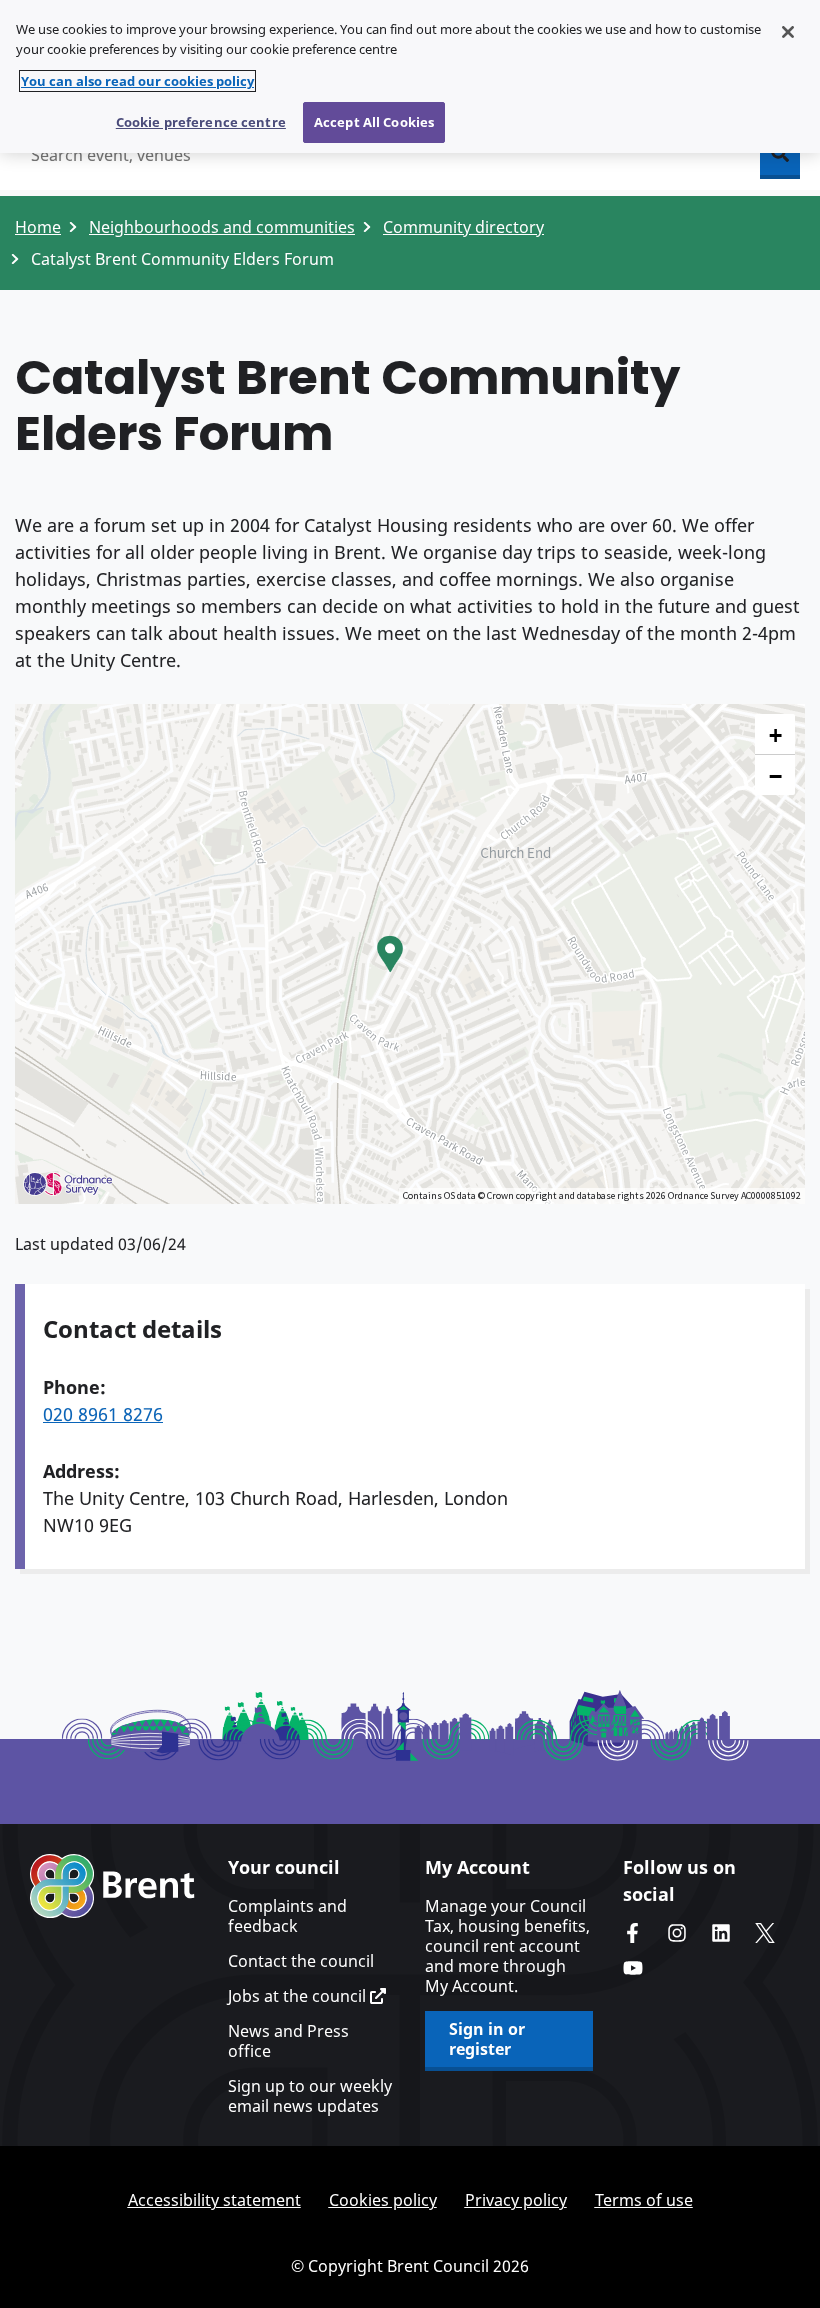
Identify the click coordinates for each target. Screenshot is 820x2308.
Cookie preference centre (201, 122)
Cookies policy (383, 2200)
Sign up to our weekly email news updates (310, 2096)
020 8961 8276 (103, 1414)
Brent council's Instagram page (677, 1933)
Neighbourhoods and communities (222, 227)
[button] (390, 954)
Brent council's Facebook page (633, 1933)
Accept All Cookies (374, 122)
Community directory (463, 227)
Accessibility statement (214, 2200)
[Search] (780, 155)
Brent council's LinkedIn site (721, 1933)
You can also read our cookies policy (137, 81)
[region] (410, 76)
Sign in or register (487, 2039)
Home (38, 227)
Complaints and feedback (287, 1916)
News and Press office (288, 2041)
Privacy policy (516, 2200)
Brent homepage (112, 1886)
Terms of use (644, 2200)
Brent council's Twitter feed (765, 1933)
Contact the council (301, 1961)
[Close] (788, 32)
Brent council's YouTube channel (633, 1968)
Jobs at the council (299, 1996)
